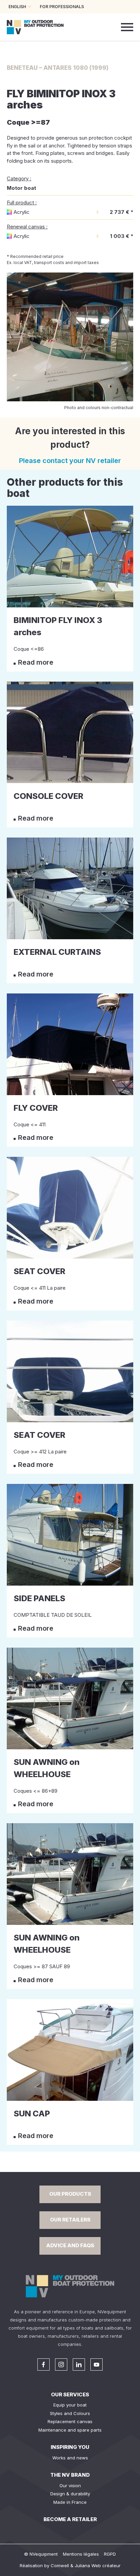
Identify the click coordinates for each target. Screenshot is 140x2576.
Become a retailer (70, 2519)
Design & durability (70, 2494)
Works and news (70, 2458)
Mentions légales (81, 2554)
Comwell (60, 2565)
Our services (70, 2394)
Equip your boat (70, 2405)
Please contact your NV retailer (70, 461)
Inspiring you (70, 2447)
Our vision (70, 2486)
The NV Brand (70, 2475)
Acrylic (22, 212)
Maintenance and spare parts (70, 2430)
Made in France (70, 2502)
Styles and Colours (70, 2413)
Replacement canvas (70, 2421)
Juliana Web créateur (98, 2565)
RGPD (110, 2554)
